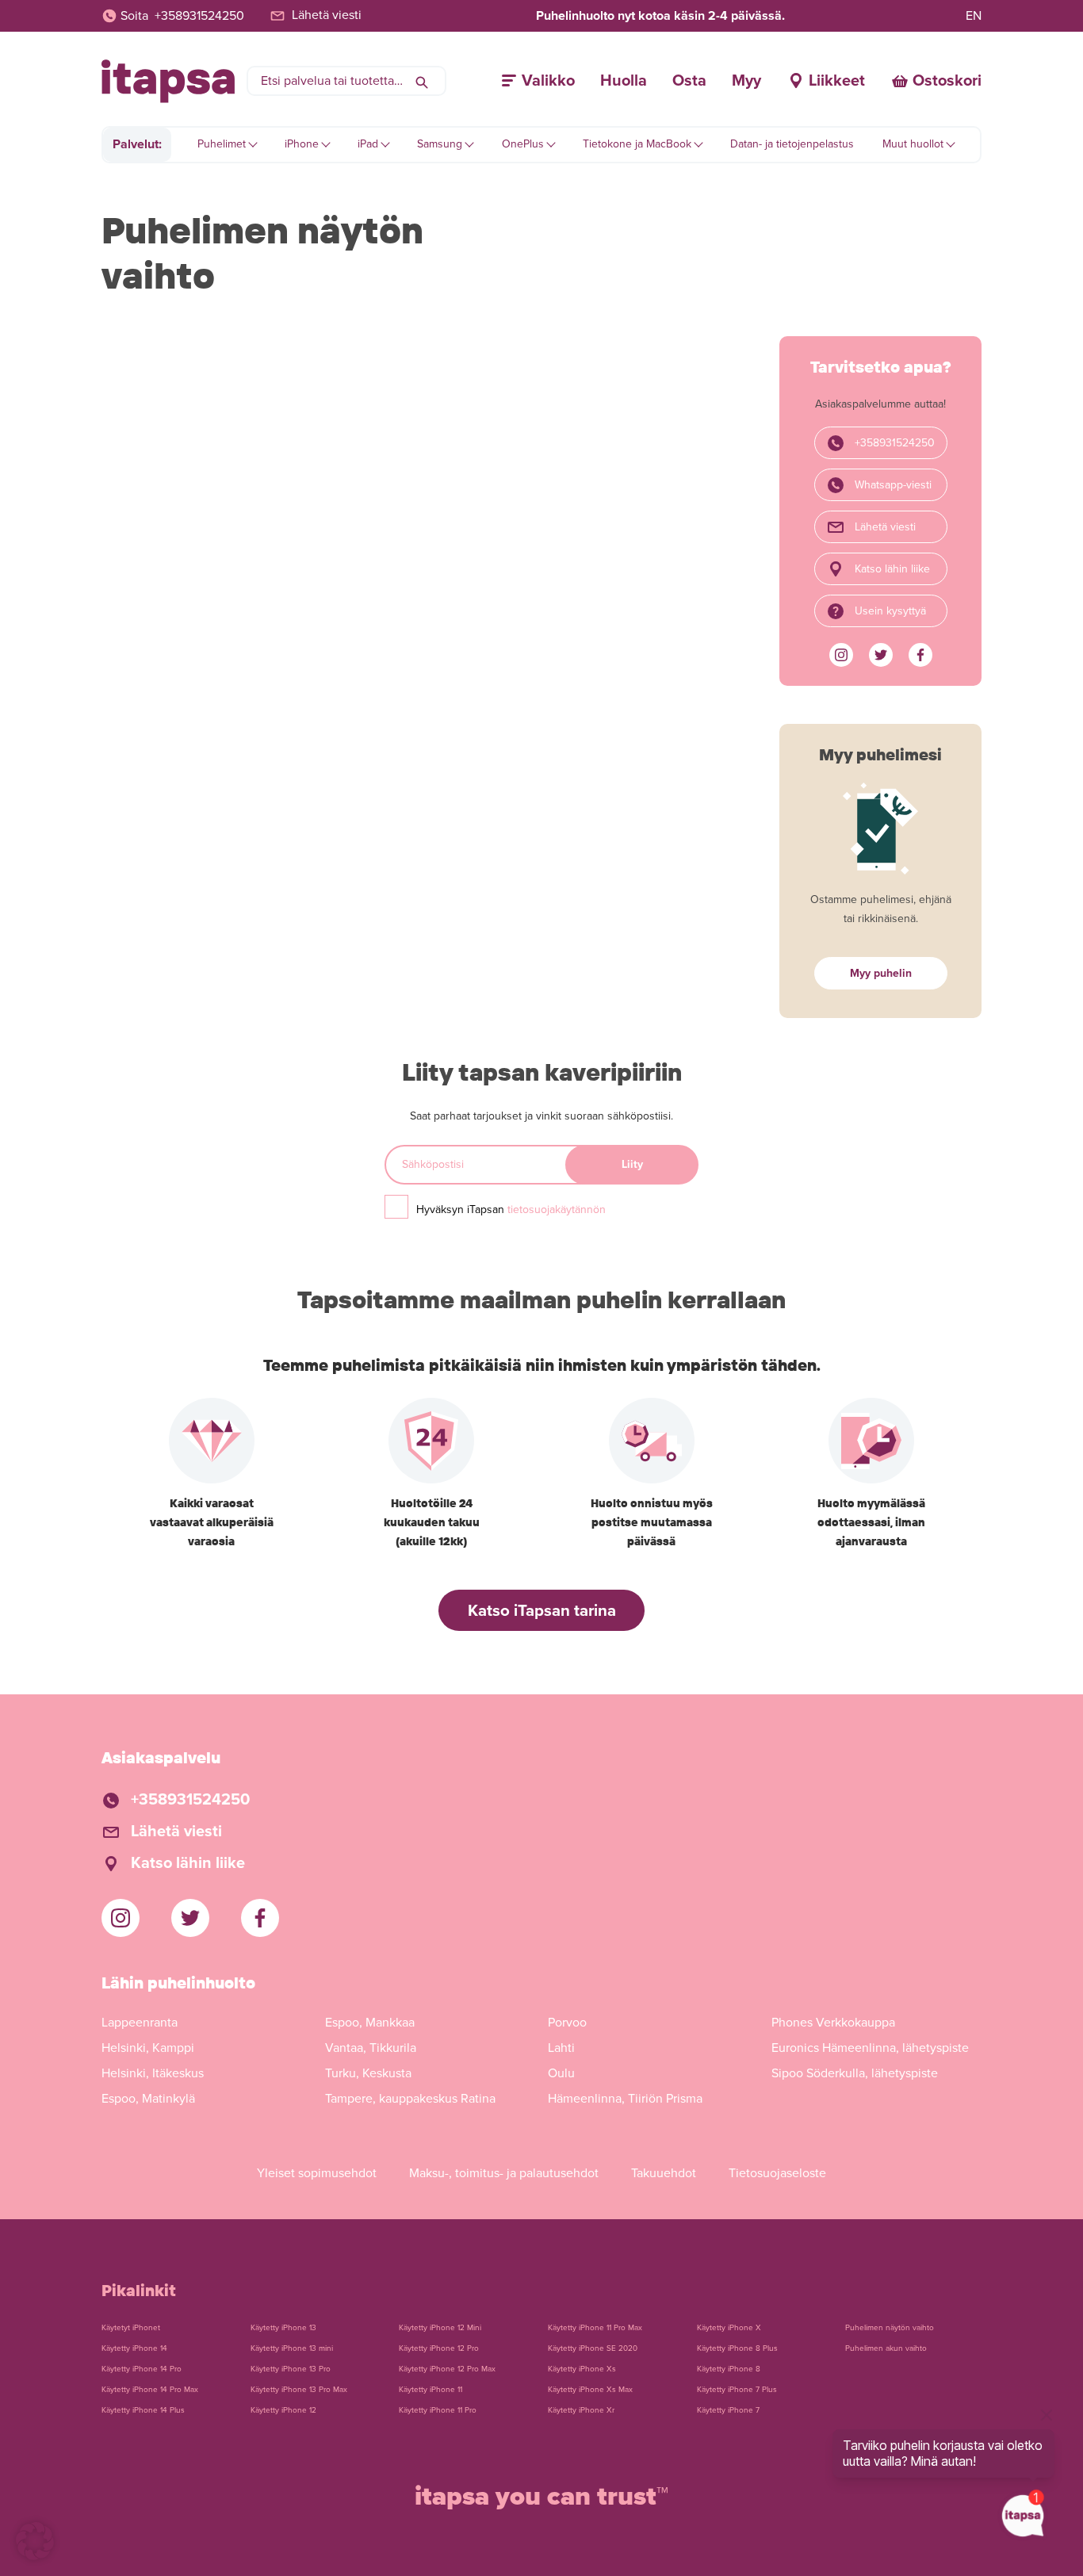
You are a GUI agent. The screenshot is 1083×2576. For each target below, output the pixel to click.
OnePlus (523, 144)
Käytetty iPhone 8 (729, 2369)
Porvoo (567, 2023)
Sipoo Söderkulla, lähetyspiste (855, 2073)
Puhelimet (222, 144)
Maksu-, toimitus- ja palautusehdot (504, 2173)
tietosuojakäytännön (557, 1210)
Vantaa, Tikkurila (371, 2048)
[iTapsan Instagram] (841, 655)
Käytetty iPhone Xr (581, 2410)
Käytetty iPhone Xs (582, 2369)
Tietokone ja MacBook (637, 144)
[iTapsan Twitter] (881, 655)
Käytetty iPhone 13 (283, 2328)
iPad (368, 144)
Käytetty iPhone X (729, 2328)
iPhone (302, 144)
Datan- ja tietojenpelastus (792, 144)
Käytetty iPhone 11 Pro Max (595, 2328)
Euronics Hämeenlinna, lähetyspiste (870, 2048)
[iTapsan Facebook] (920, 655)
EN (974, 16)
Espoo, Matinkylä (148, 2099)
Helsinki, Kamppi (148, 2048)
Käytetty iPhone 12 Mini (440, 2328)
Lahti (561, 2048)
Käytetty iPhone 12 (283, 2410)
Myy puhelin (881, 973)
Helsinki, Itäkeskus (153, 2073)
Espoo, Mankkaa (370, 2023)
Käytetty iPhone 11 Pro (438, 2410)
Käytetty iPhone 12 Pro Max (447, 2369)
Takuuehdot (664, 2173)
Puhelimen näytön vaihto (890, 2328)
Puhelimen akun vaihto (886, 2348)
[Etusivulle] (168, 81)
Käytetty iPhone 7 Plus (737, 2390)
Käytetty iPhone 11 (431, 2390)
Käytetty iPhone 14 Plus (143, 2410)
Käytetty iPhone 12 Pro (439, 2348)
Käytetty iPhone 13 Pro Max (299, 2390)
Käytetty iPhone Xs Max (590, 2390)
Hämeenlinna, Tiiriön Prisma (625, 2099)
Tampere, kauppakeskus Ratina (410, 2099)
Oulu (561, 2073)
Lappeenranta (140, 2023)
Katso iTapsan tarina (542, 1611)
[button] (35, 2541)
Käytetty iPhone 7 (728, 2410)
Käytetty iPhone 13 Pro (291, 2369)
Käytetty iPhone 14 (134, 2348)
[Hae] (422, 81)
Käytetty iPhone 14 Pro (142, 2369)
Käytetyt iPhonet (131, 2328)
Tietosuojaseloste (777, 2173)
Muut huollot (913, 144)
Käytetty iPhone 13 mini (292, 2348)
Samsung (440, 144)
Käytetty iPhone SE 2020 (593, 2348)
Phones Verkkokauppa (833, 2023)
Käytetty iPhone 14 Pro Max (150, 2390)
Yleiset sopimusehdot (317, 2173)
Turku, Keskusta (368, 2073)
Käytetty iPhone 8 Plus (737, 2348)
